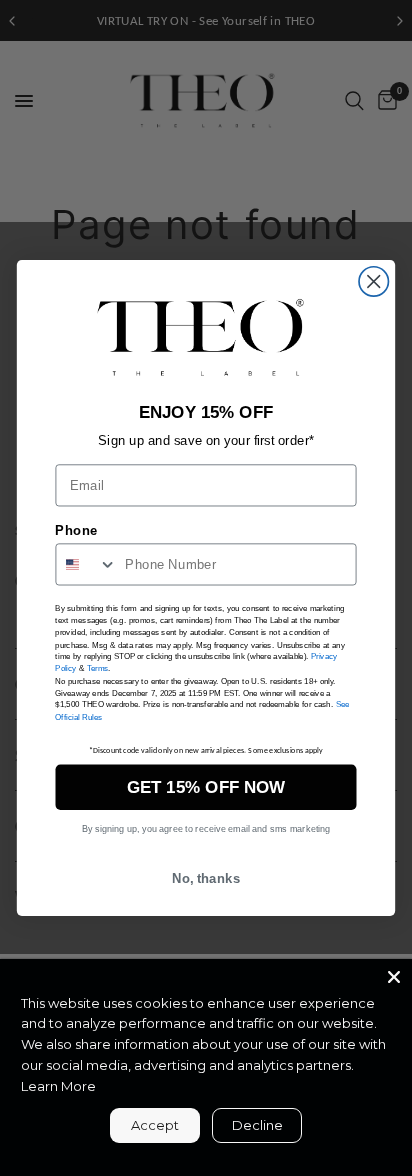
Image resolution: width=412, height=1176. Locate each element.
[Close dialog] (373, 281)
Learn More (58, 1086)
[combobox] (86, 565)
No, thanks (206, 878)
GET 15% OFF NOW (206, 787)
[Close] (394, 977)
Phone (76, 531)
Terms (98, 669)
